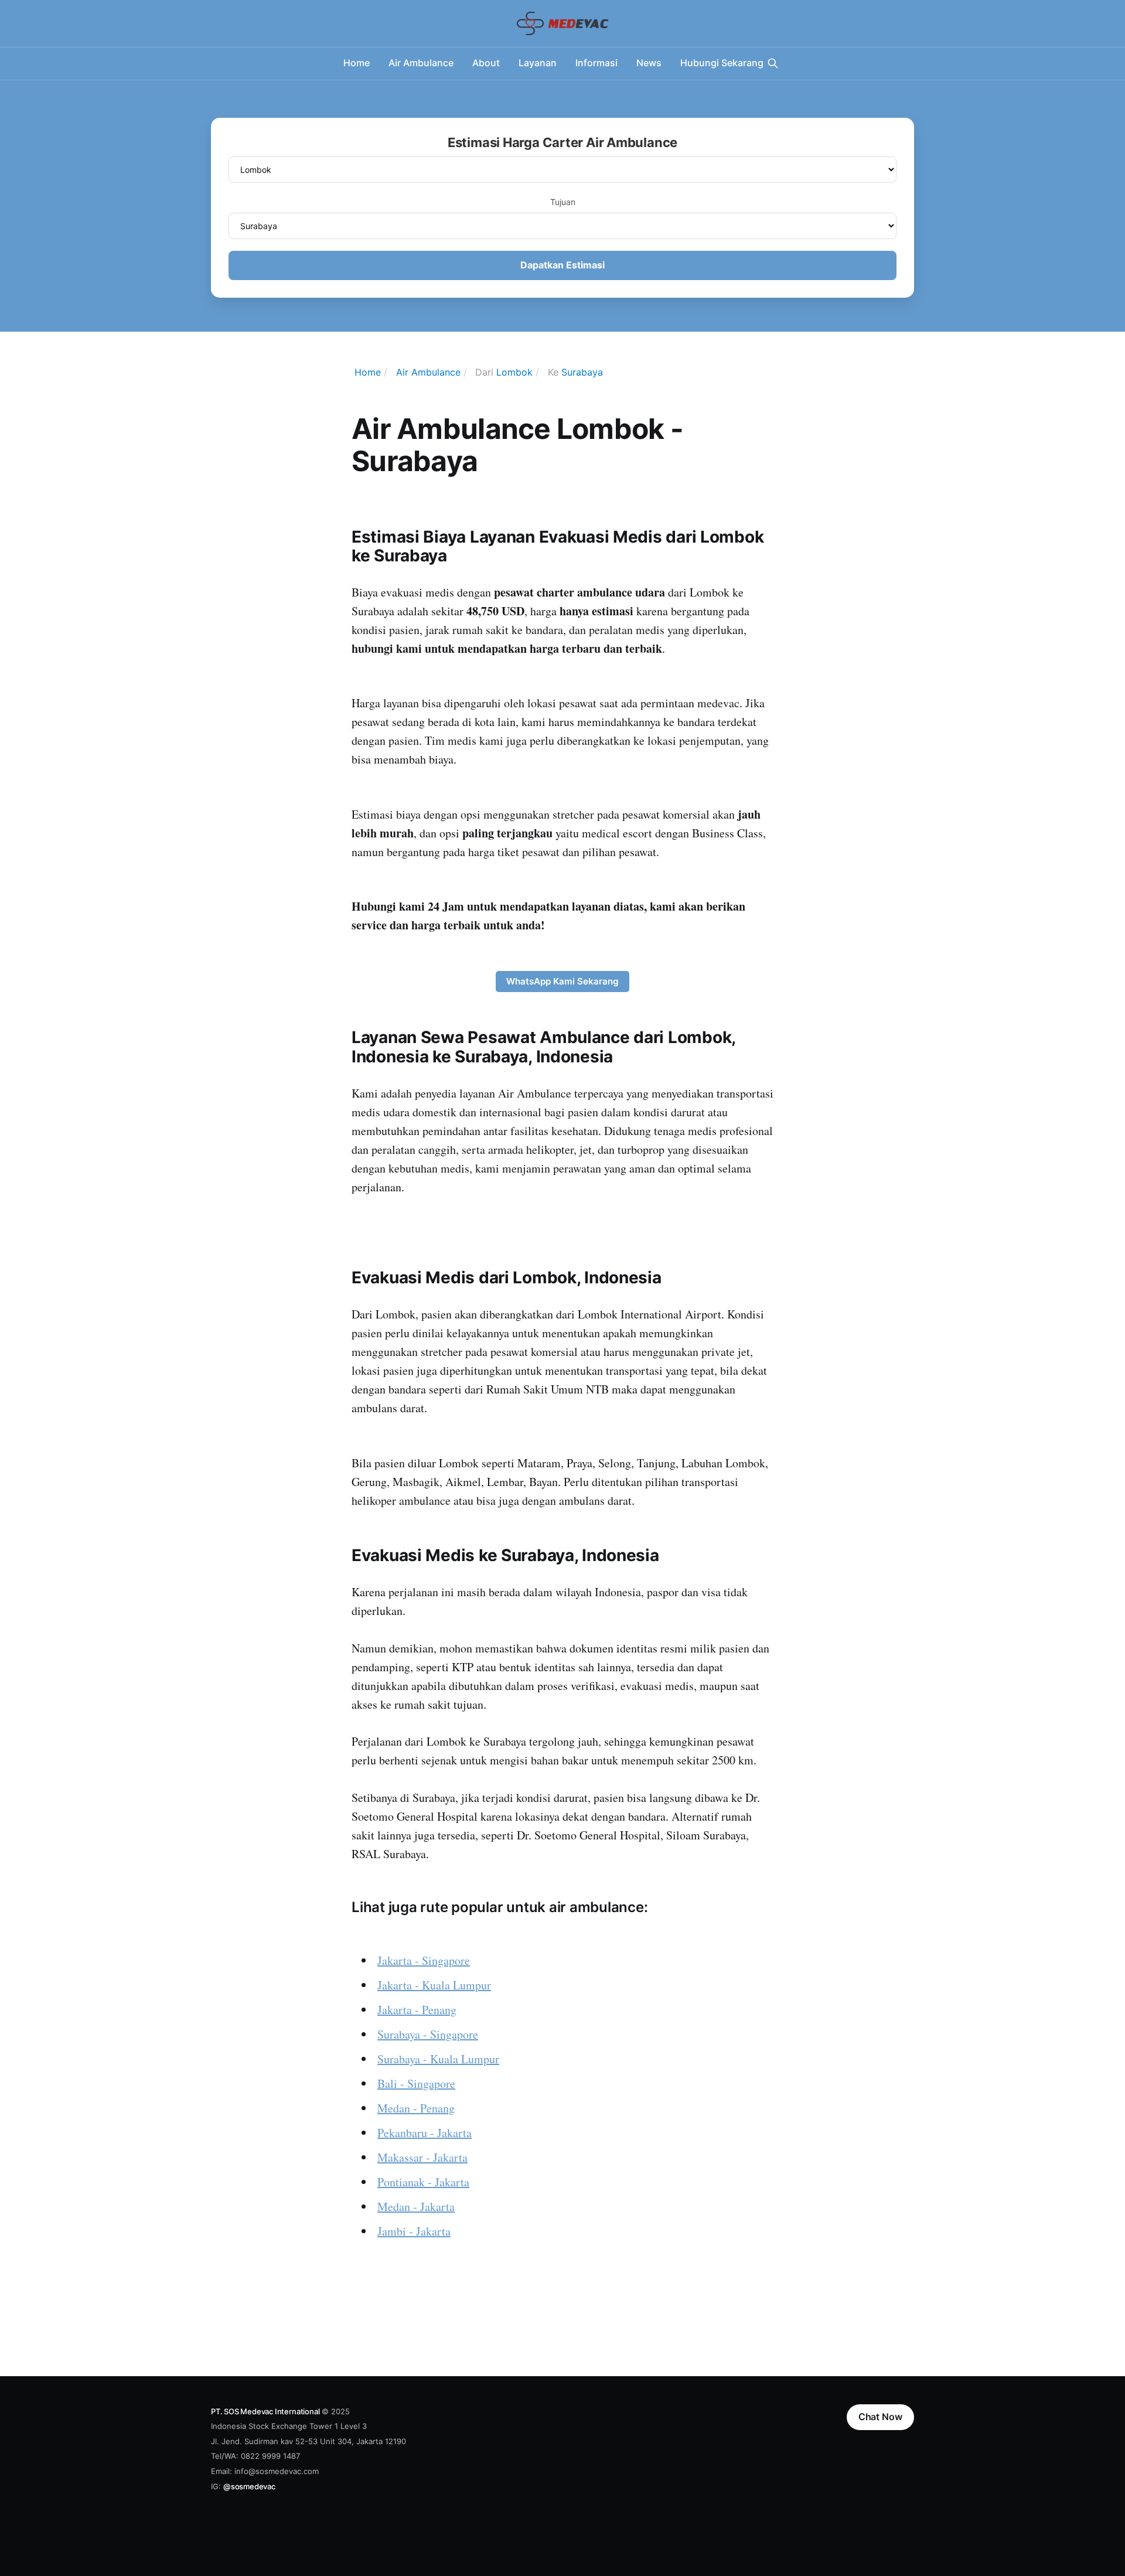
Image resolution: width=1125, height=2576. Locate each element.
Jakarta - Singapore (424, 1960)
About (486, 63)
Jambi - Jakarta (414, 2231)
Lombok (514, 372)
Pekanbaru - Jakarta (425, 2133)
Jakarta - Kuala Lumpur (434, 1985)
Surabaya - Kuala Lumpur (438, 2059)
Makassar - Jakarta (422, 2157)
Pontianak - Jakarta (423, 2182)
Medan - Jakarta (416, 2207)
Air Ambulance (421, 63)
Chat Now (880, 2417)
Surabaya (582, 372)
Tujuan (563, 202)
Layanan (538, 63)
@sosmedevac (249, 2486)
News (649, 63)
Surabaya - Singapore (428, 2034)
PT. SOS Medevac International (265, 2411)
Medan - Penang (416, 2108)
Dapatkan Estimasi (562, 265)
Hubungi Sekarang (722, 63)
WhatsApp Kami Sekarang (562, 981)
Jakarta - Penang (417, 2010)
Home (357, 63)
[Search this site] (773, 63)
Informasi (596, 63)
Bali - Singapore (416, 2083)
